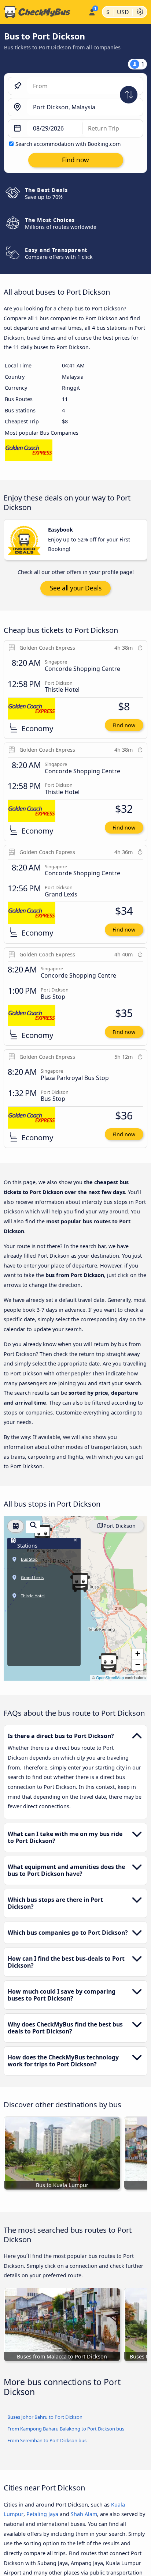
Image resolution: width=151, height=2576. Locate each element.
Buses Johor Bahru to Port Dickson (45, 2417)
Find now (124, 725)
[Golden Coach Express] (29, 452)
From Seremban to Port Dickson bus (47, 2440)
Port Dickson (119, 1526)
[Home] (43, 12)
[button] (42, 1534)
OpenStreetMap (110, 1678)
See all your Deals (76, 588)
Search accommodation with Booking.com (68, 144)
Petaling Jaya (42, 2514)
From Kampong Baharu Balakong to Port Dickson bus (66, 2429)
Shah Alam (84, 2514)
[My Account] (92, 11)
